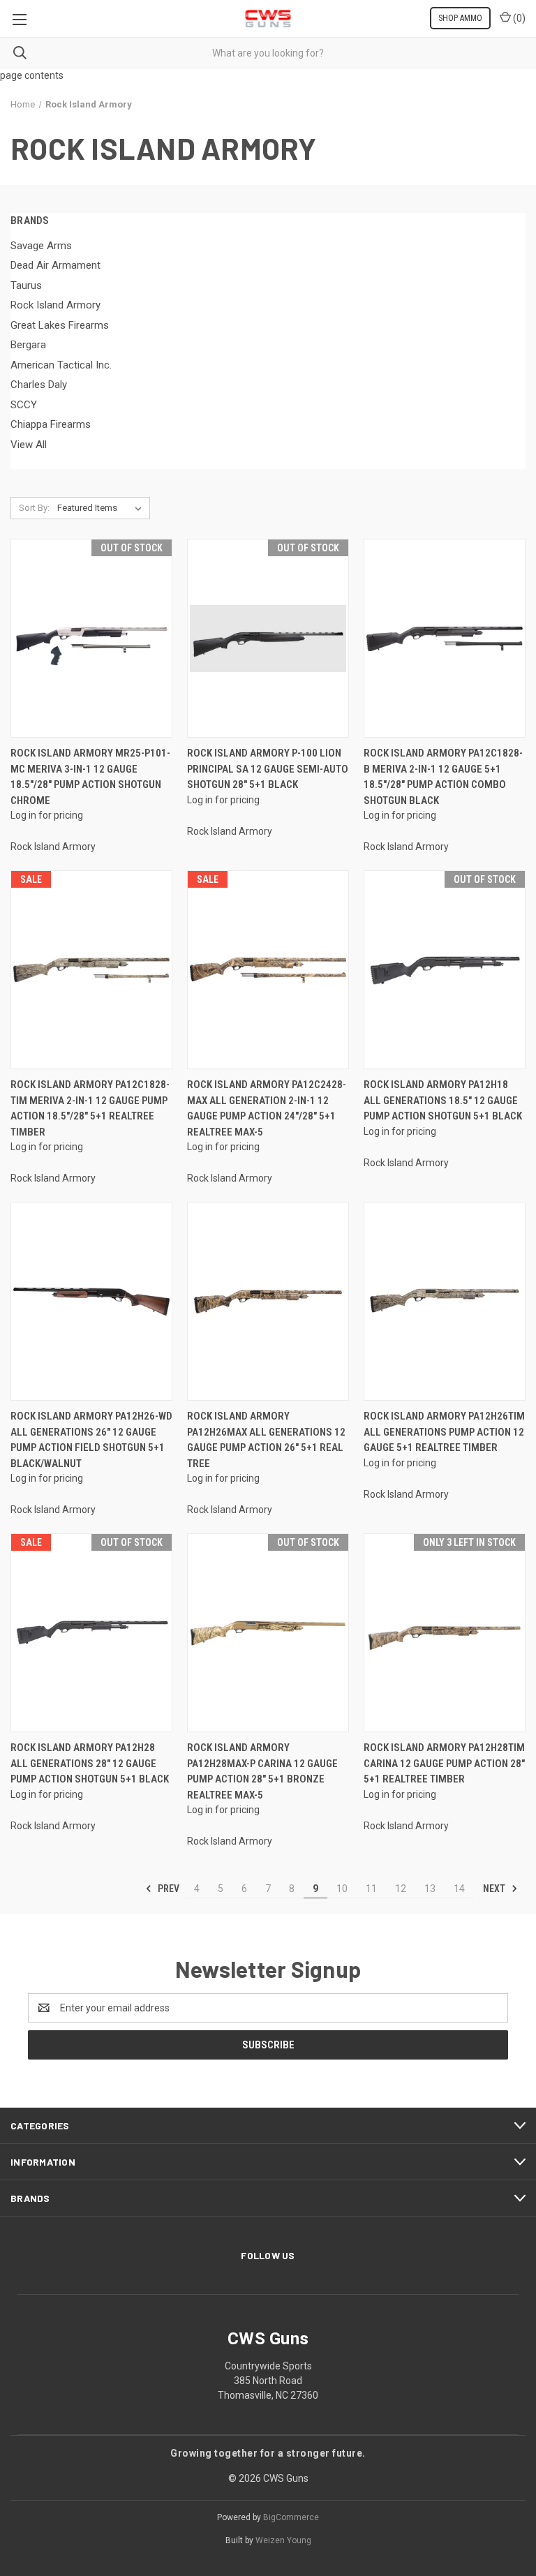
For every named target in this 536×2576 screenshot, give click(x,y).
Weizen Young (283, 2540)
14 (459, 1889)
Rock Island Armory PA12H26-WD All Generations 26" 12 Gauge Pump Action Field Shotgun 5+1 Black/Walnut (91, 1440)
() (518, 18)
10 (342, 1889)
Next (495, 1889)
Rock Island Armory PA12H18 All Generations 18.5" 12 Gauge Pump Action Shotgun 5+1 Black (443, 1100)
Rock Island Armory (55, 305)
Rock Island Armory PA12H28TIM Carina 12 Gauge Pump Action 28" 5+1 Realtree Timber (444, 1763)
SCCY (24, 405)
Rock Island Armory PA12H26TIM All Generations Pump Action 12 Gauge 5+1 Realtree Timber (444, 1432)
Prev (167, 1889)
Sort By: (34, 508)
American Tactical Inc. (61, 365)
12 (401, 1889)
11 (371, 1889)
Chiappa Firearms (51, 424)
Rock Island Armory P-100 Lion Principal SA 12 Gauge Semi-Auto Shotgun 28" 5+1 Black (268, 769)
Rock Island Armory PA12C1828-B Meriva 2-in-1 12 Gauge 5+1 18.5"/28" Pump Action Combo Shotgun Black (443, 777)
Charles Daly (39, 385)
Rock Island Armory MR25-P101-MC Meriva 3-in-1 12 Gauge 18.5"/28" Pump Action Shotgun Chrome (90, 777)
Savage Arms (41, 246)
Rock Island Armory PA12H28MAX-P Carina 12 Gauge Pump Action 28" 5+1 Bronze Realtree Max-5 (262, 1771)
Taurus (26, 285)
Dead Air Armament (55, 265)
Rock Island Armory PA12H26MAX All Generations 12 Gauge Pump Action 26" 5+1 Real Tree (266, 1440)
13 (430, 1889)
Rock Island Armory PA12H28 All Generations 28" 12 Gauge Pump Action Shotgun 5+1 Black (90, 1763)
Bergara (28, 345)
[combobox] (268, 53)
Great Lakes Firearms (60, 325)
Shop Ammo (460, 18)
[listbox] (102, 508)
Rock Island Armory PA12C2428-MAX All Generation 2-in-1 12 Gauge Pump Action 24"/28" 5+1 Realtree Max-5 (267, 1108)
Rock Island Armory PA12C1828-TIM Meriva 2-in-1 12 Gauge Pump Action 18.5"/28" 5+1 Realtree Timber (90, 1108)
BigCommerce (291, 2517)
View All (29, 445)
